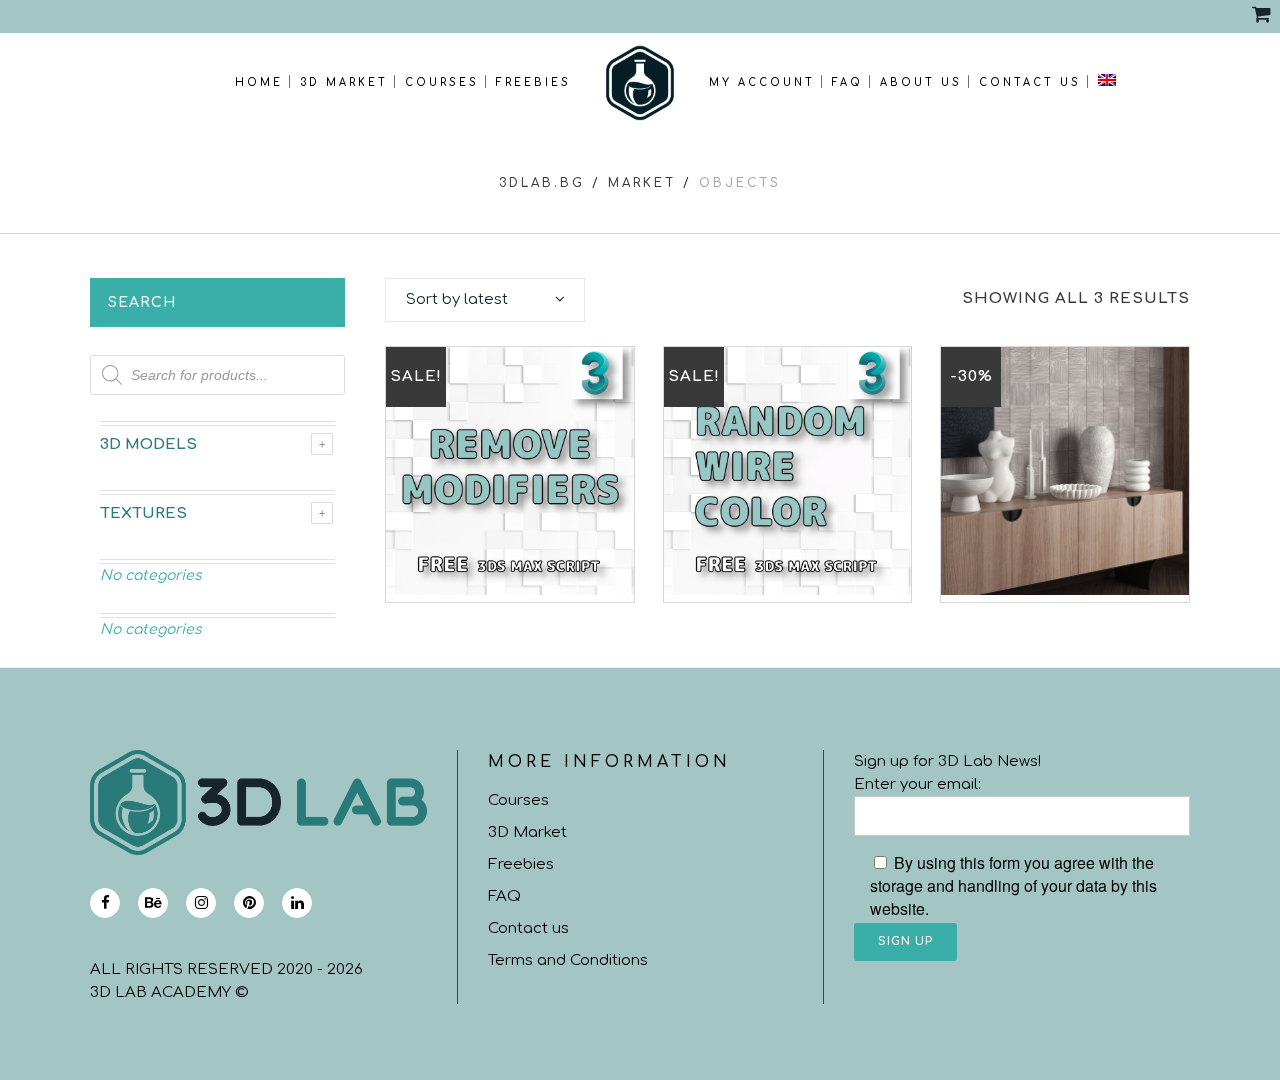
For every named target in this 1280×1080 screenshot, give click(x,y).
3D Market (527, 832)
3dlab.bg (542, 183)
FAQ (504, 896)
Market (642, 183)
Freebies (521, 864)
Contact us (528, 928)
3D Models (148, 444)
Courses (518, 800)
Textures (143, 513)
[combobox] (485, 300)
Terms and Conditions (568, 960)
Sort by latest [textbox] (457, 299)
